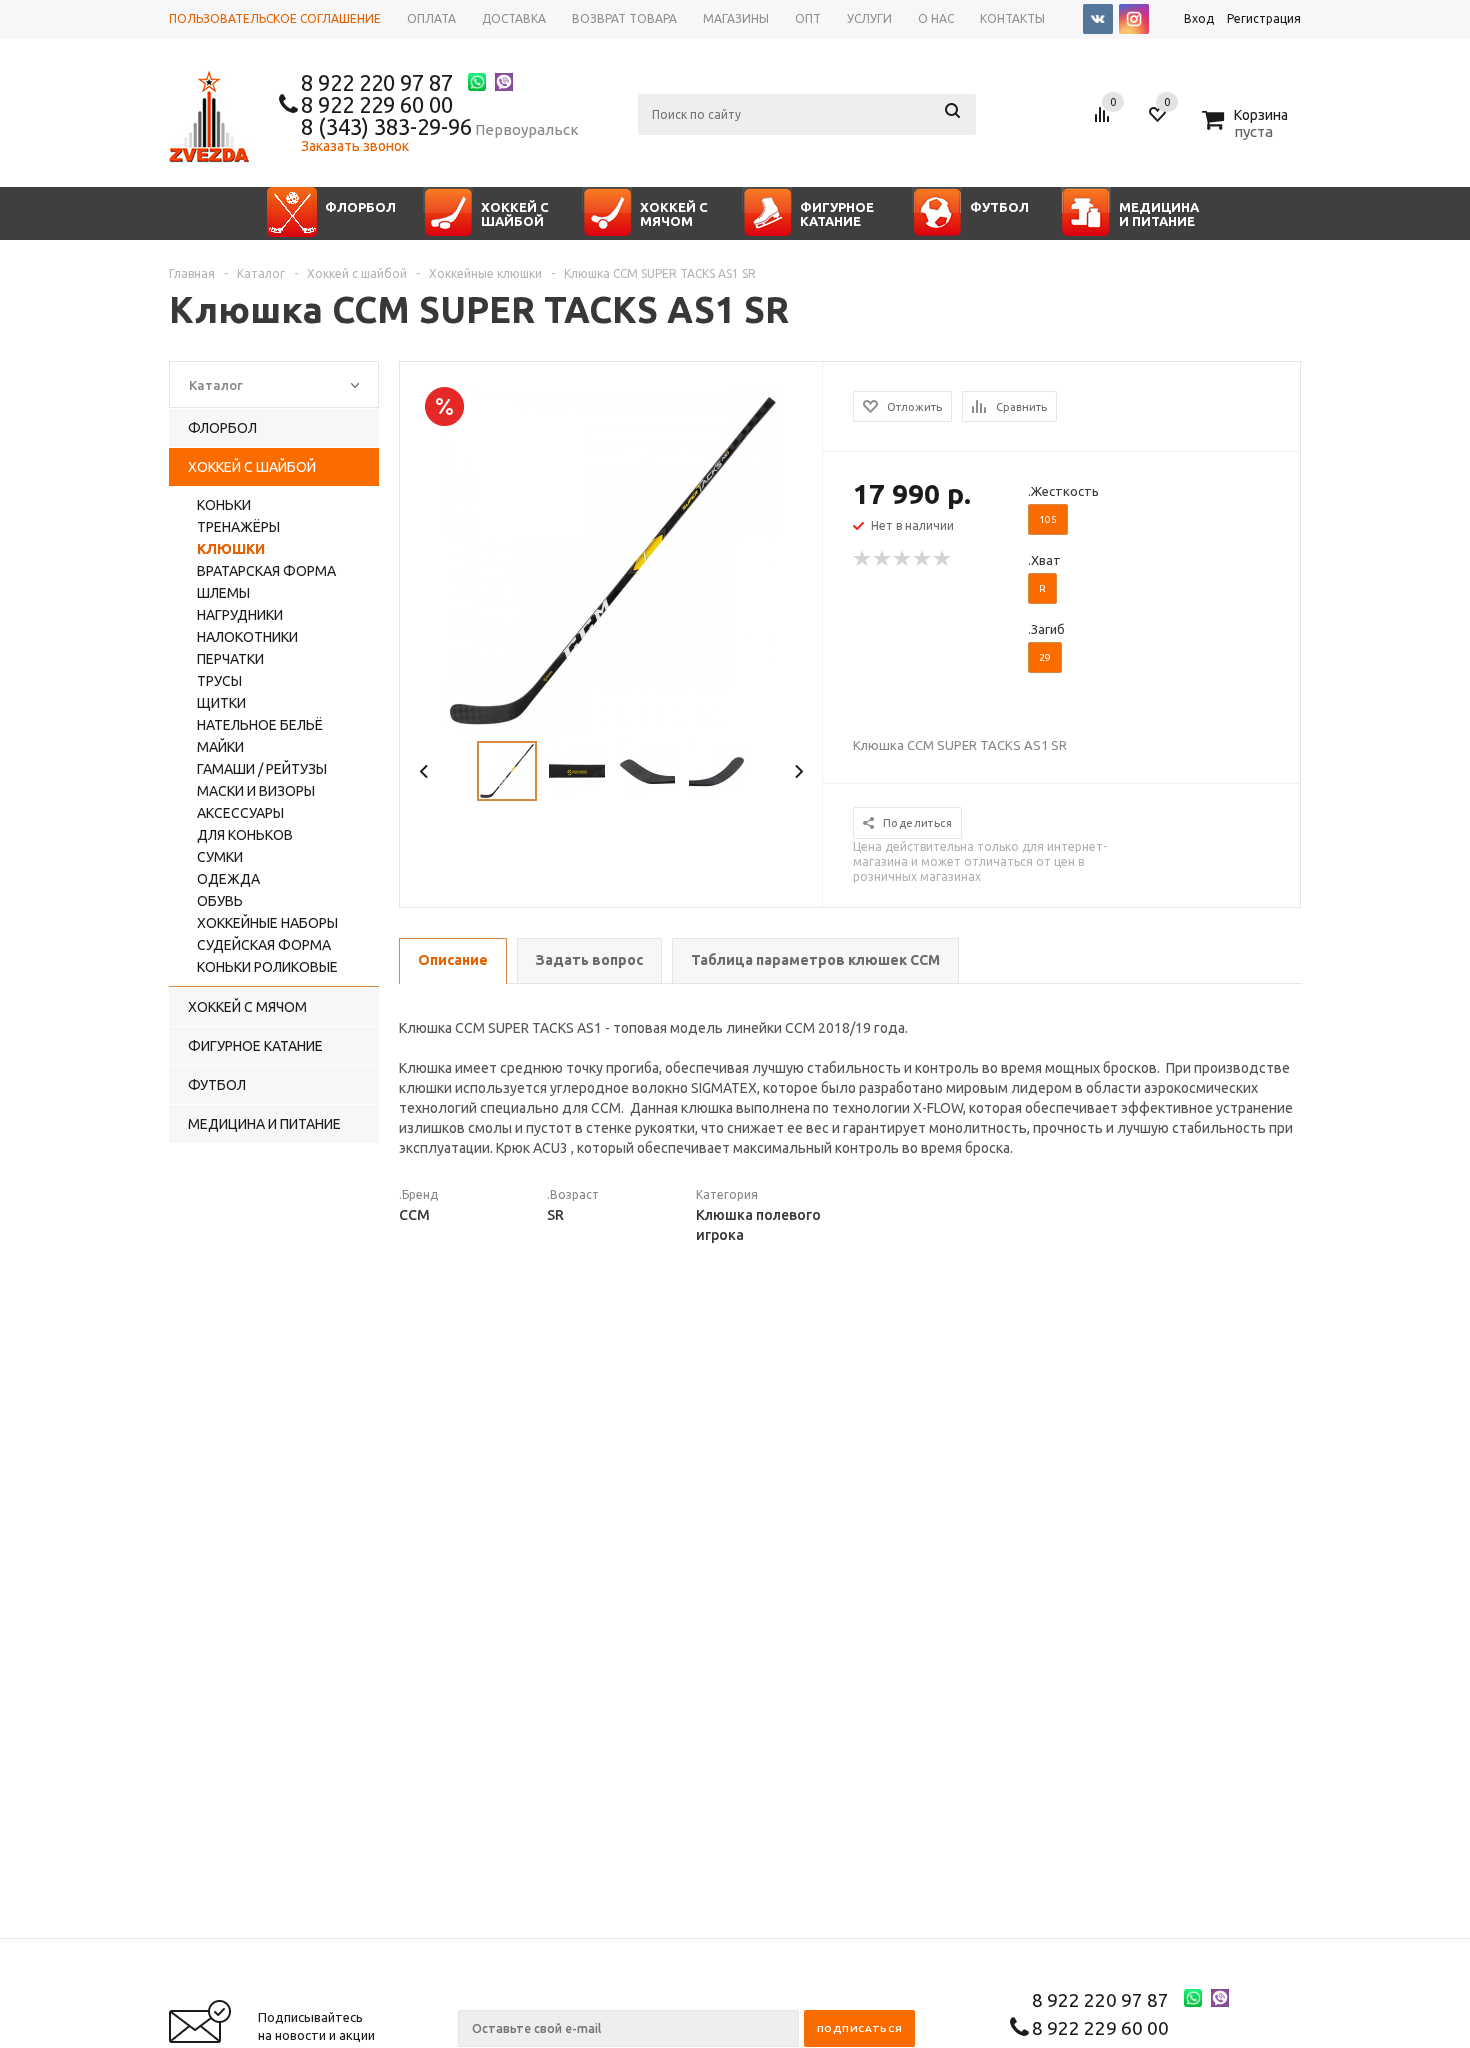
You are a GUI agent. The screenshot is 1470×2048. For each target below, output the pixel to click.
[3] (903, 559)
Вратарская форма (266, 571)
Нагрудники (240, 615)
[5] (943, 559)
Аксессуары (240, 813)
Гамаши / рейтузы (262, 769)
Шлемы (223, 593)
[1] (863, 559)
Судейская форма (264, 945)
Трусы (219, 681)
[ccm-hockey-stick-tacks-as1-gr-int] (612, 559)
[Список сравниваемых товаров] (1105, 122)
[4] (923, 559)
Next (798, 771)
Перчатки (230, 659)
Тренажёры (238, 527)
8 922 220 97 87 (377, 82)
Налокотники (247, 637)
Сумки (220, 857)
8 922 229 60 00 (377, 104)
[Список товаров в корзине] (1247, 129)
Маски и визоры (256, 791)
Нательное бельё (260, 725)
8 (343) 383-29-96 (386, 126)
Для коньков (245, 835)
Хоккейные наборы (267, 923)
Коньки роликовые (267, 967)
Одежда (228, 879)
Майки (220, 747)
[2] (883, 559)
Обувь (220, 901)
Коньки (224, 505)
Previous (424, 771)
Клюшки (231, 549)
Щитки (221, 703)
